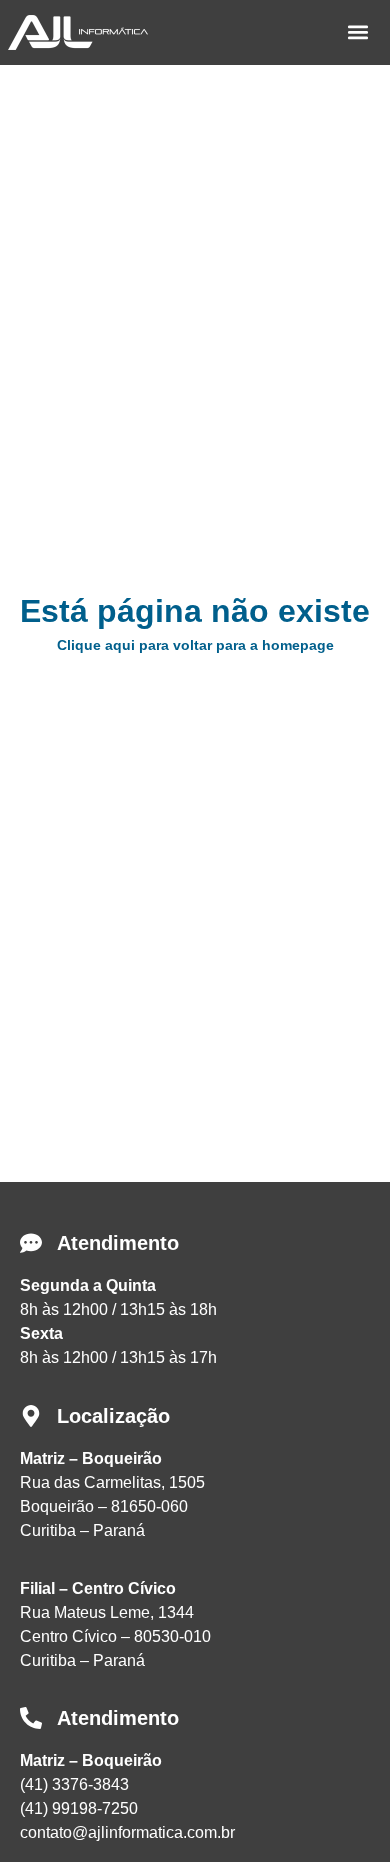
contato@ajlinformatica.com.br (127, 1832)
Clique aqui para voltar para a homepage (195, 645)
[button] (357, 32)
